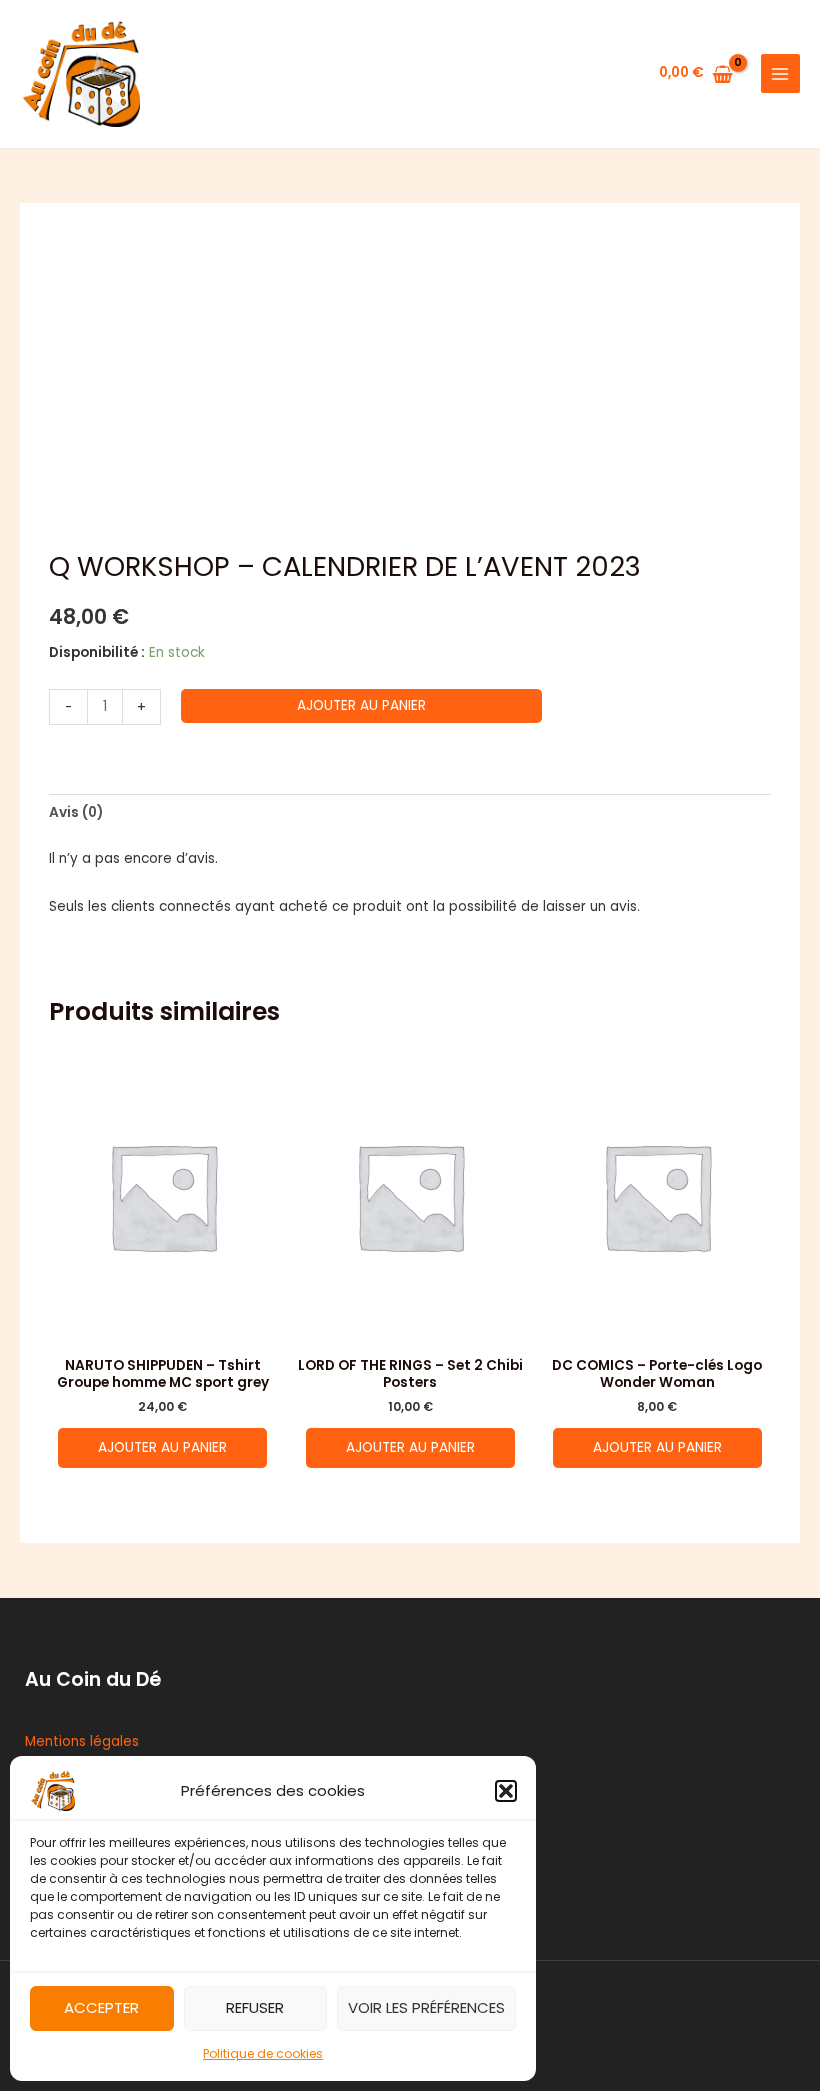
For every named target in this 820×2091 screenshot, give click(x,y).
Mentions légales (82, 1741)
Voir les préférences (426, 2007)
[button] (506, 1791)
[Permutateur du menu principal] (780, 73)
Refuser (255, 2007)
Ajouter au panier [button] (162, 1447)
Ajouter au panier (361, 705)
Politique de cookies (263, 2053)
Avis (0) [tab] (76, 812)
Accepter (101, 2007)
